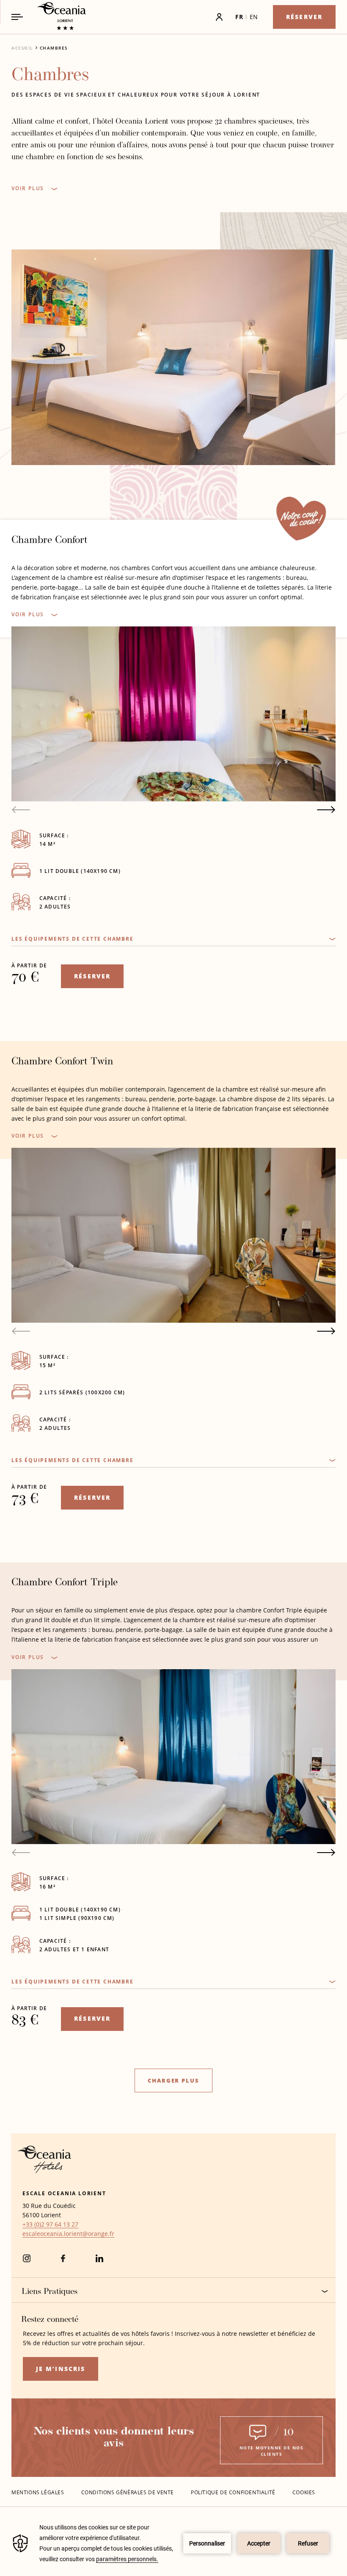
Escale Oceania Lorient (64, 2193)
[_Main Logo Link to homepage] (54, 17)
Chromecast (37, 951)
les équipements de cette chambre (73, 939)
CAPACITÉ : (55, 898)
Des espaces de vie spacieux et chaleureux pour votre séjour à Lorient (136, 95)
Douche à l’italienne (51, 1006)
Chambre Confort (50, 540)
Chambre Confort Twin (62, 1062)
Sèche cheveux (41, 1033)
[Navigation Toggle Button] (17, 17)
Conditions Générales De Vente (128, 2492)
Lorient (51, 2215)
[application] (173, 2543)
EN (254, 17)
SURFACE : (54, 835)
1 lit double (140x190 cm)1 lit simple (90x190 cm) (80, 1914)
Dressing (32, 992)
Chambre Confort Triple (65, 1583)
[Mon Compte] (196, 17)
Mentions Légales (38, 2492)
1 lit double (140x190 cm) (80, 871)
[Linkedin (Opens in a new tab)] (99, 2262)
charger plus (173, 2080)
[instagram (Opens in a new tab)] (27, 2262)
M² (47, 844)
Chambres (54, 48)
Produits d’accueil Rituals (61, 1019)
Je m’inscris (61, 2369)
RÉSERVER (92, 976)
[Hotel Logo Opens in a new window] (44, 2171)
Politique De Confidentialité (233, 2492)
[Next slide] (326, 810)
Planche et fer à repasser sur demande (81, 2103)
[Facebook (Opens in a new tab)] (63, 2262)
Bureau (29, 1514)
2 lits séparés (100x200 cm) (82, 1392)
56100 (31, 2215)
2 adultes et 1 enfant (74, 1949)
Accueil (22, 48)
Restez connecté (50, 2320)
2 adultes (55, 907)
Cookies (304, 2492)
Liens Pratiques (50, 2292)
